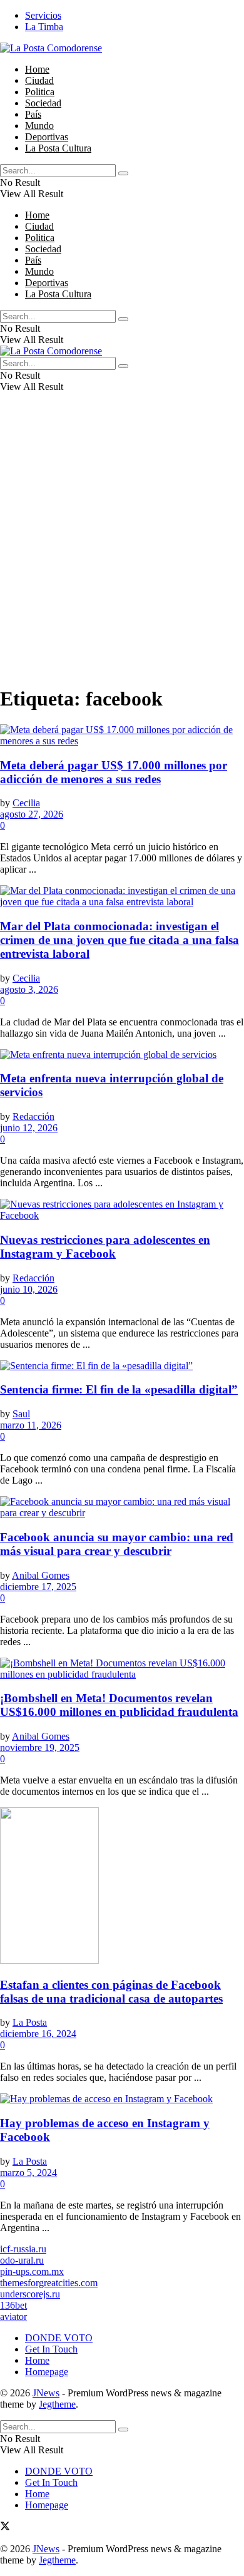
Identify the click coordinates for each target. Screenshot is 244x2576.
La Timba (44, 27)
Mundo (39, 126)
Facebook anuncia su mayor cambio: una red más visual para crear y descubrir (117, 1544)
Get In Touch (51, 2349)
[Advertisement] (122, 552)
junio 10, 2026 (29, 1289)
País (33, 114)
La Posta (30, 2022)
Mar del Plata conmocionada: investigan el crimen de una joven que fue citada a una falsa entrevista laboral (119, 940)
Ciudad (39, 80)
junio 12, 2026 (29, 1128)
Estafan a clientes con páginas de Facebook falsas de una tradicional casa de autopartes (111, 1992)
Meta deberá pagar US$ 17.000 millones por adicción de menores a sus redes (114, 772)
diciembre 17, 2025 (38, 1587)
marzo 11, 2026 (31, 1425)
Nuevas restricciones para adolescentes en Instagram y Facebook (105, 1247)
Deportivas (47, 137)
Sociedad (43, 103)
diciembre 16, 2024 (38, 2034)
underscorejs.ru (30, 2294)
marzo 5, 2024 (28, 2173)
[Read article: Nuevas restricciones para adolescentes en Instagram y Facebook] (122, 1210)
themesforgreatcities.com (49, 2283)
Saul (21, 1414)
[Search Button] (123, 173)
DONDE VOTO (59, 2338)
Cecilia (26, 803)
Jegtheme (57, 2404)
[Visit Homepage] (51, 48)
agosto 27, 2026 (32, 814)
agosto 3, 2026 (29, 989)
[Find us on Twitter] (5, 2527)
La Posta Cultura (58, 148)
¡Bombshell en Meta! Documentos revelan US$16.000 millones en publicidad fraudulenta (119, 1705)
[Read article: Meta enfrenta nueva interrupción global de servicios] (122, 1055)
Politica (40, 92)
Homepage (47, 2372)
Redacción (33, 1116)
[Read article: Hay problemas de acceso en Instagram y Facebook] (122, 2099)
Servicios (43, 15)
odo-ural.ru (22, 2260)
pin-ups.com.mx (32, 2271)
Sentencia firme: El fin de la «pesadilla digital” (119, 1389)
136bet (13, 2305)
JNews (46, 2393)
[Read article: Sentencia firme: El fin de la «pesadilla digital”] (122, 1366)
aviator (13, 2317)
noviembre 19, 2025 (40, 1747)
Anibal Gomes (41, 1575)
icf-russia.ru (23, 2249)
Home (37, 69)
